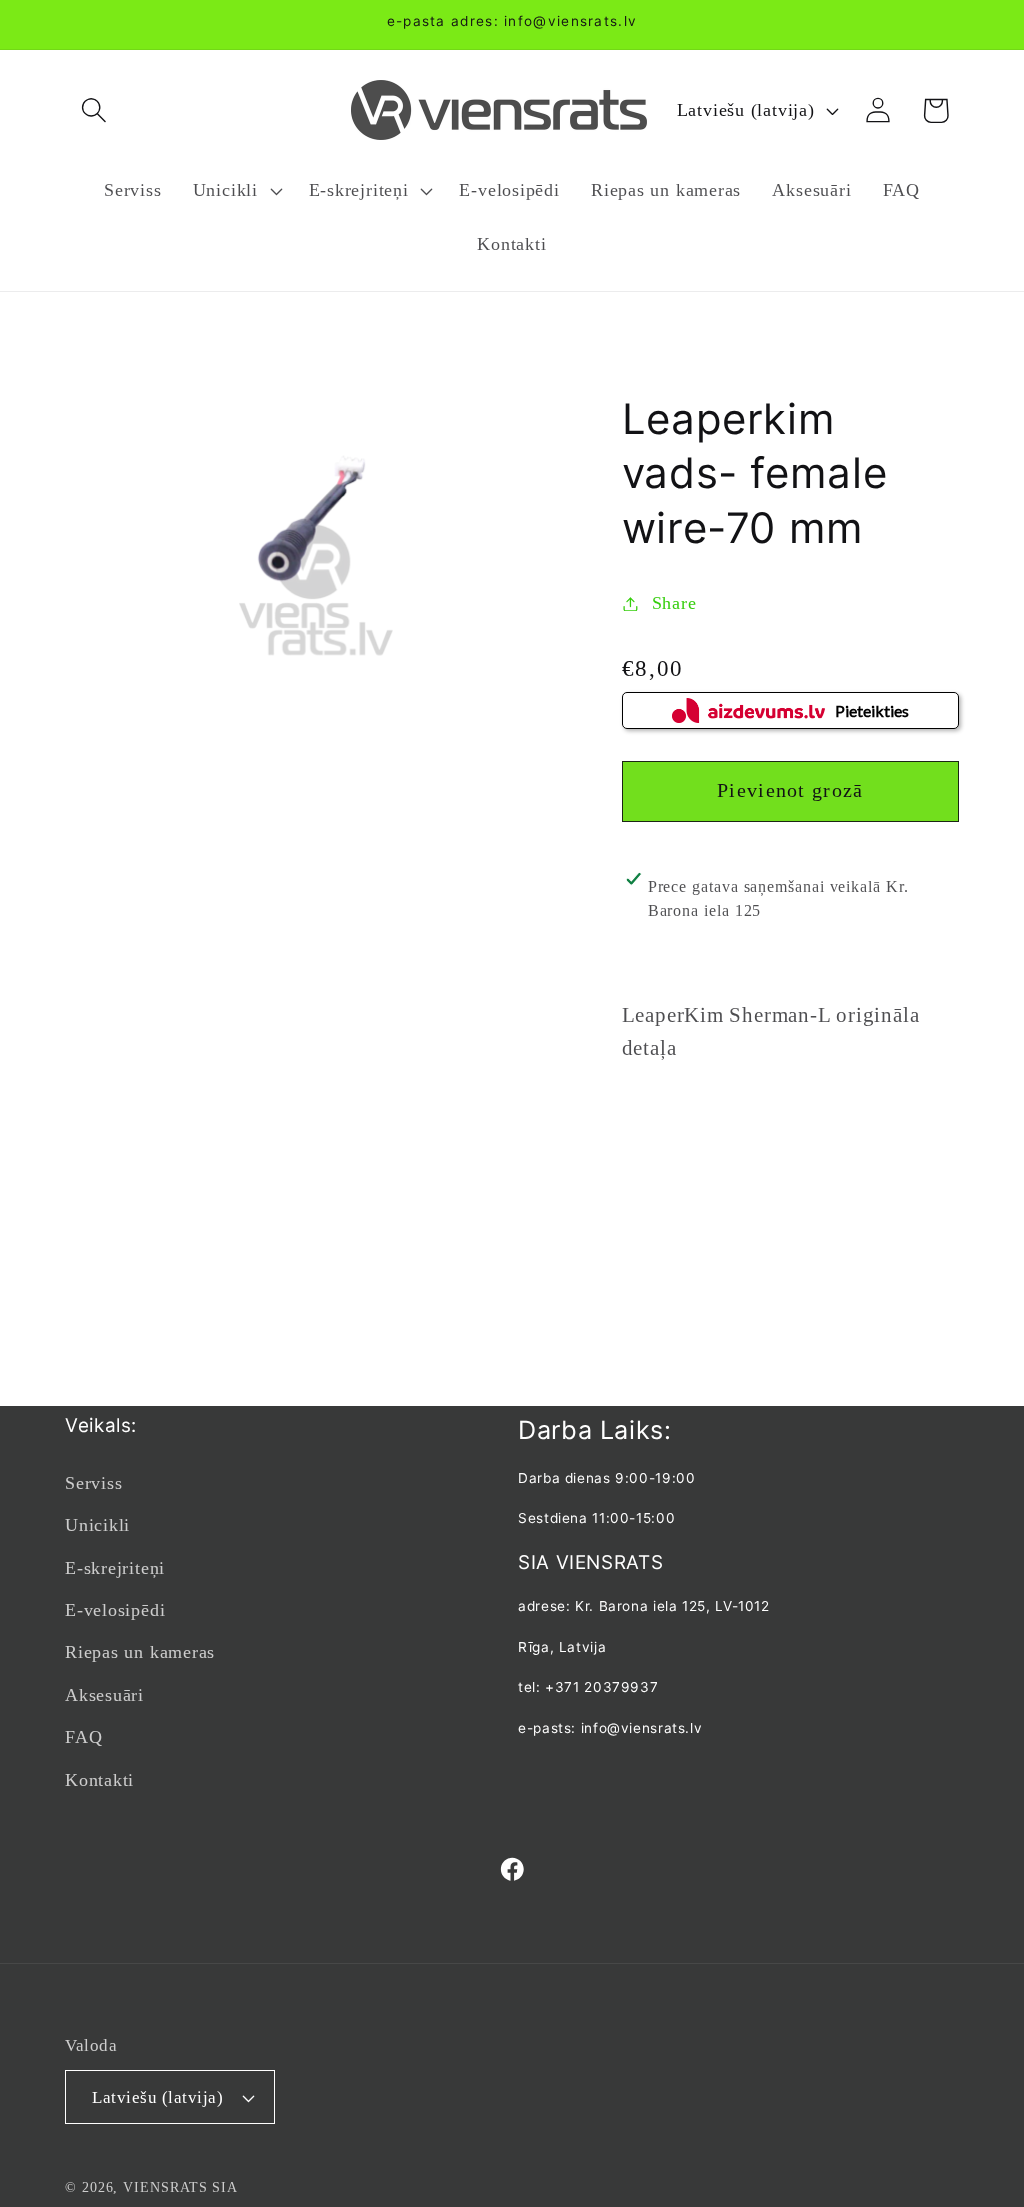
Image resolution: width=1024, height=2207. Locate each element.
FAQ (83, 1737)
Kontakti (99, 1780)
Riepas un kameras (140, 1652)
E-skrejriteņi (115, 1568)
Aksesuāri (104, 1695)
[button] (93, 110)
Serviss (93, 1483)
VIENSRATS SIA (180, 2187)
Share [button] (674, 603)
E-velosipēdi (115, 1610)
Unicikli (97, 1525)
